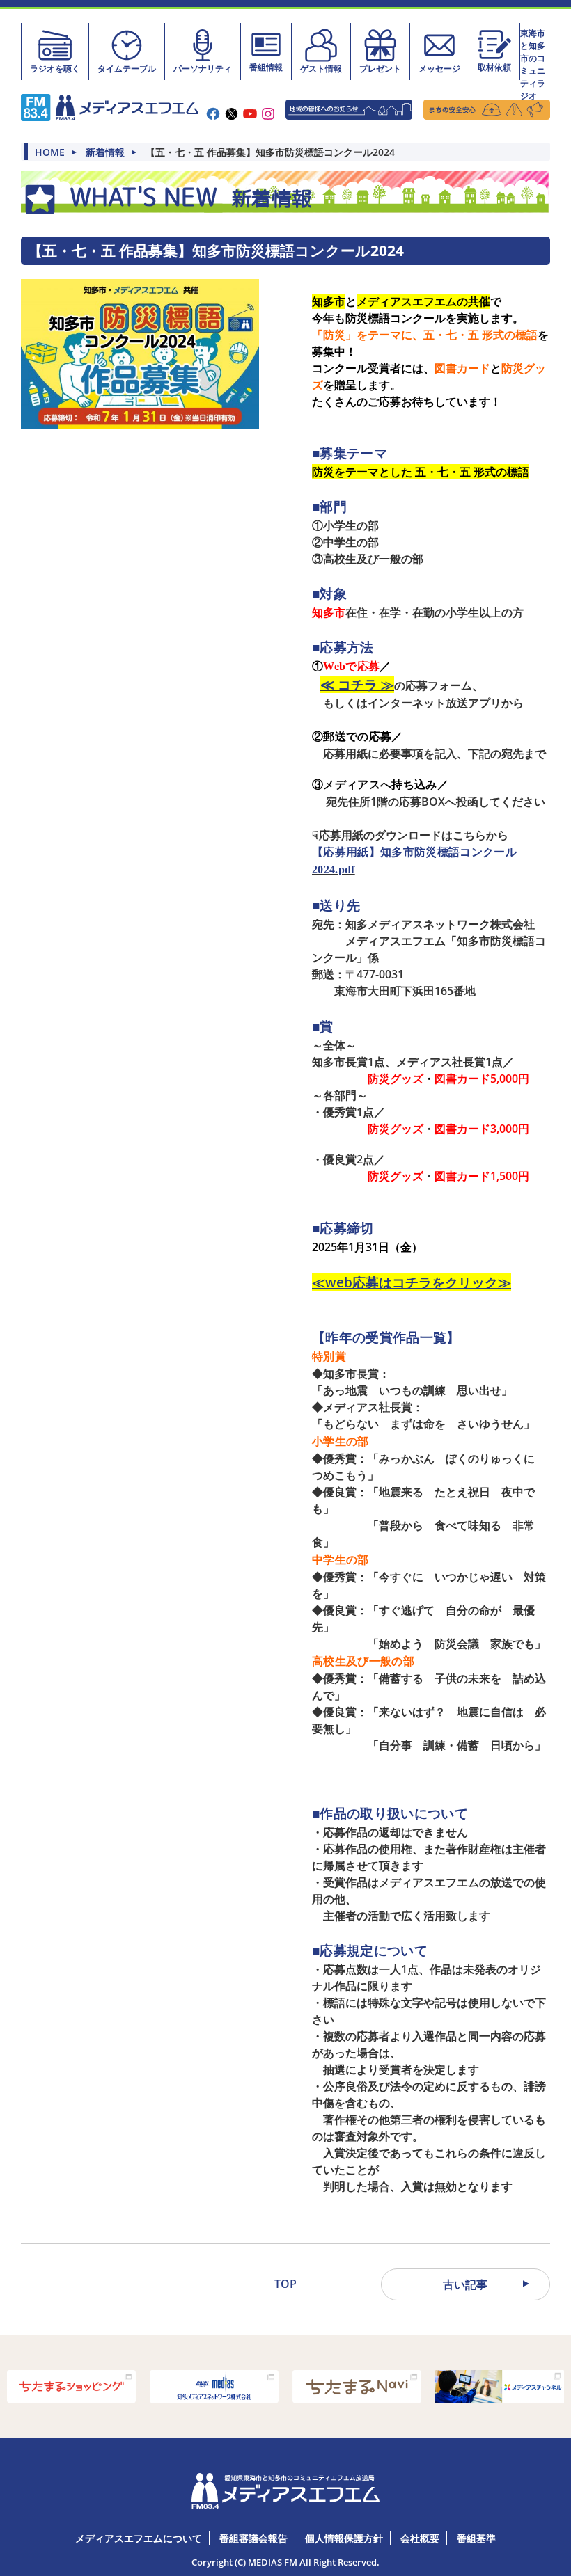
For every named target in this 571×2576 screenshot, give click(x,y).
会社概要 (420, 2538)
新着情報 (105, 152)
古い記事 (465, 2284)
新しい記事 (106, 2284)
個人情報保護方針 (344, 2538)
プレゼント (380, 69)
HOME (50, 152)
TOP (285, 2284)
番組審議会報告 (253, 2538)
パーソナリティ (203, 69)
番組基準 (476, 2538)
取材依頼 (494, 67)
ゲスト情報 (321, 69)
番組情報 (266, 67)
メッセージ (439, 69)
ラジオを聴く (55, 69)
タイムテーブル (127, 69)
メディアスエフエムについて (139, 2538)
